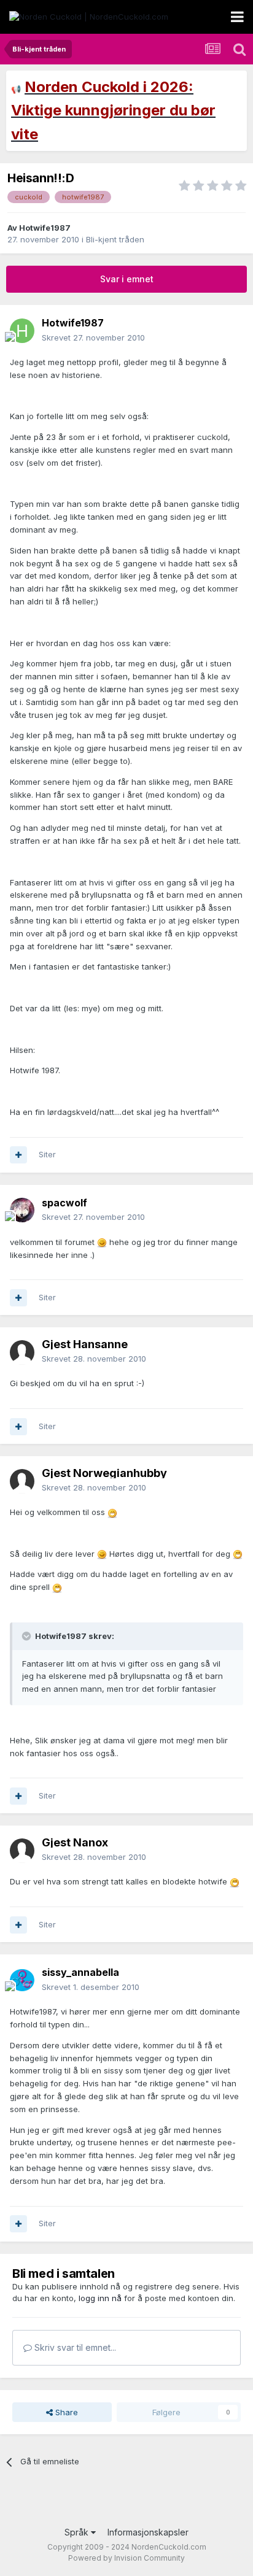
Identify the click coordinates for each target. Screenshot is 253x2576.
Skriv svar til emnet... (74, 2347)
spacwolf (64, 1203)
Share (65, 2412)
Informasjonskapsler (148, 2532)
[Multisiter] (18, 1155)
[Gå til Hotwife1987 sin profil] (22, 331)
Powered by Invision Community (126, 2558)
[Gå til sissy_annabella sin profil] (22, 1980)
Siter (47, 1154)
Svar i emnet (127, 279)
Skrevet (93, 337)
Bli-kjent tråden (115, 239)
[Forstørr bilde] (102, 1242)
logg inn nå (100, 2298)
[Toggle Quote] (28, 1636)
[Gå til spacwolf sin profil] (22, 1210)
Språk (78, 2532)
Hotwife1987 (45, 228)
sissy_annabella (80, 1972)
